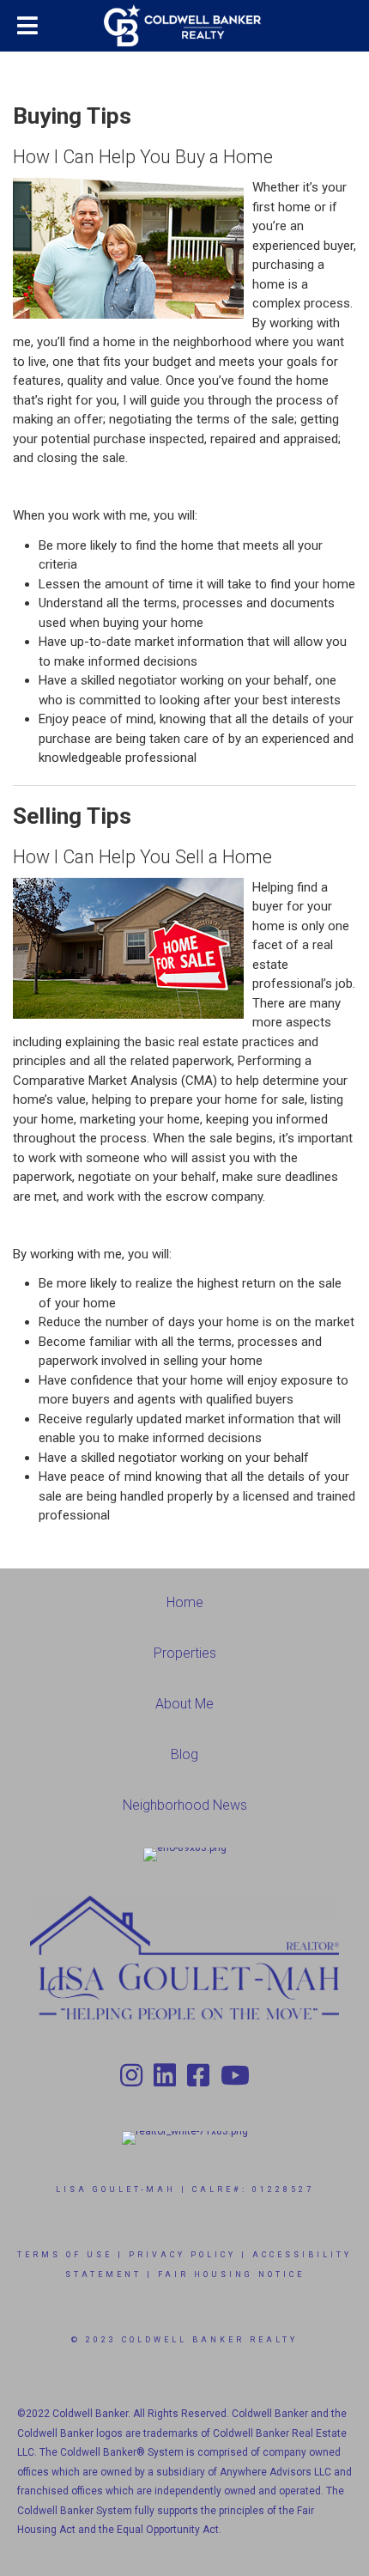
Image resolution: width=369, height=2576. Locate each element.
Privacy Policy (182, 2255)
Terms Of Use (65, 2255)
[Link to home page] (184, 26)
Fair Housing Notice (231, 2275)
